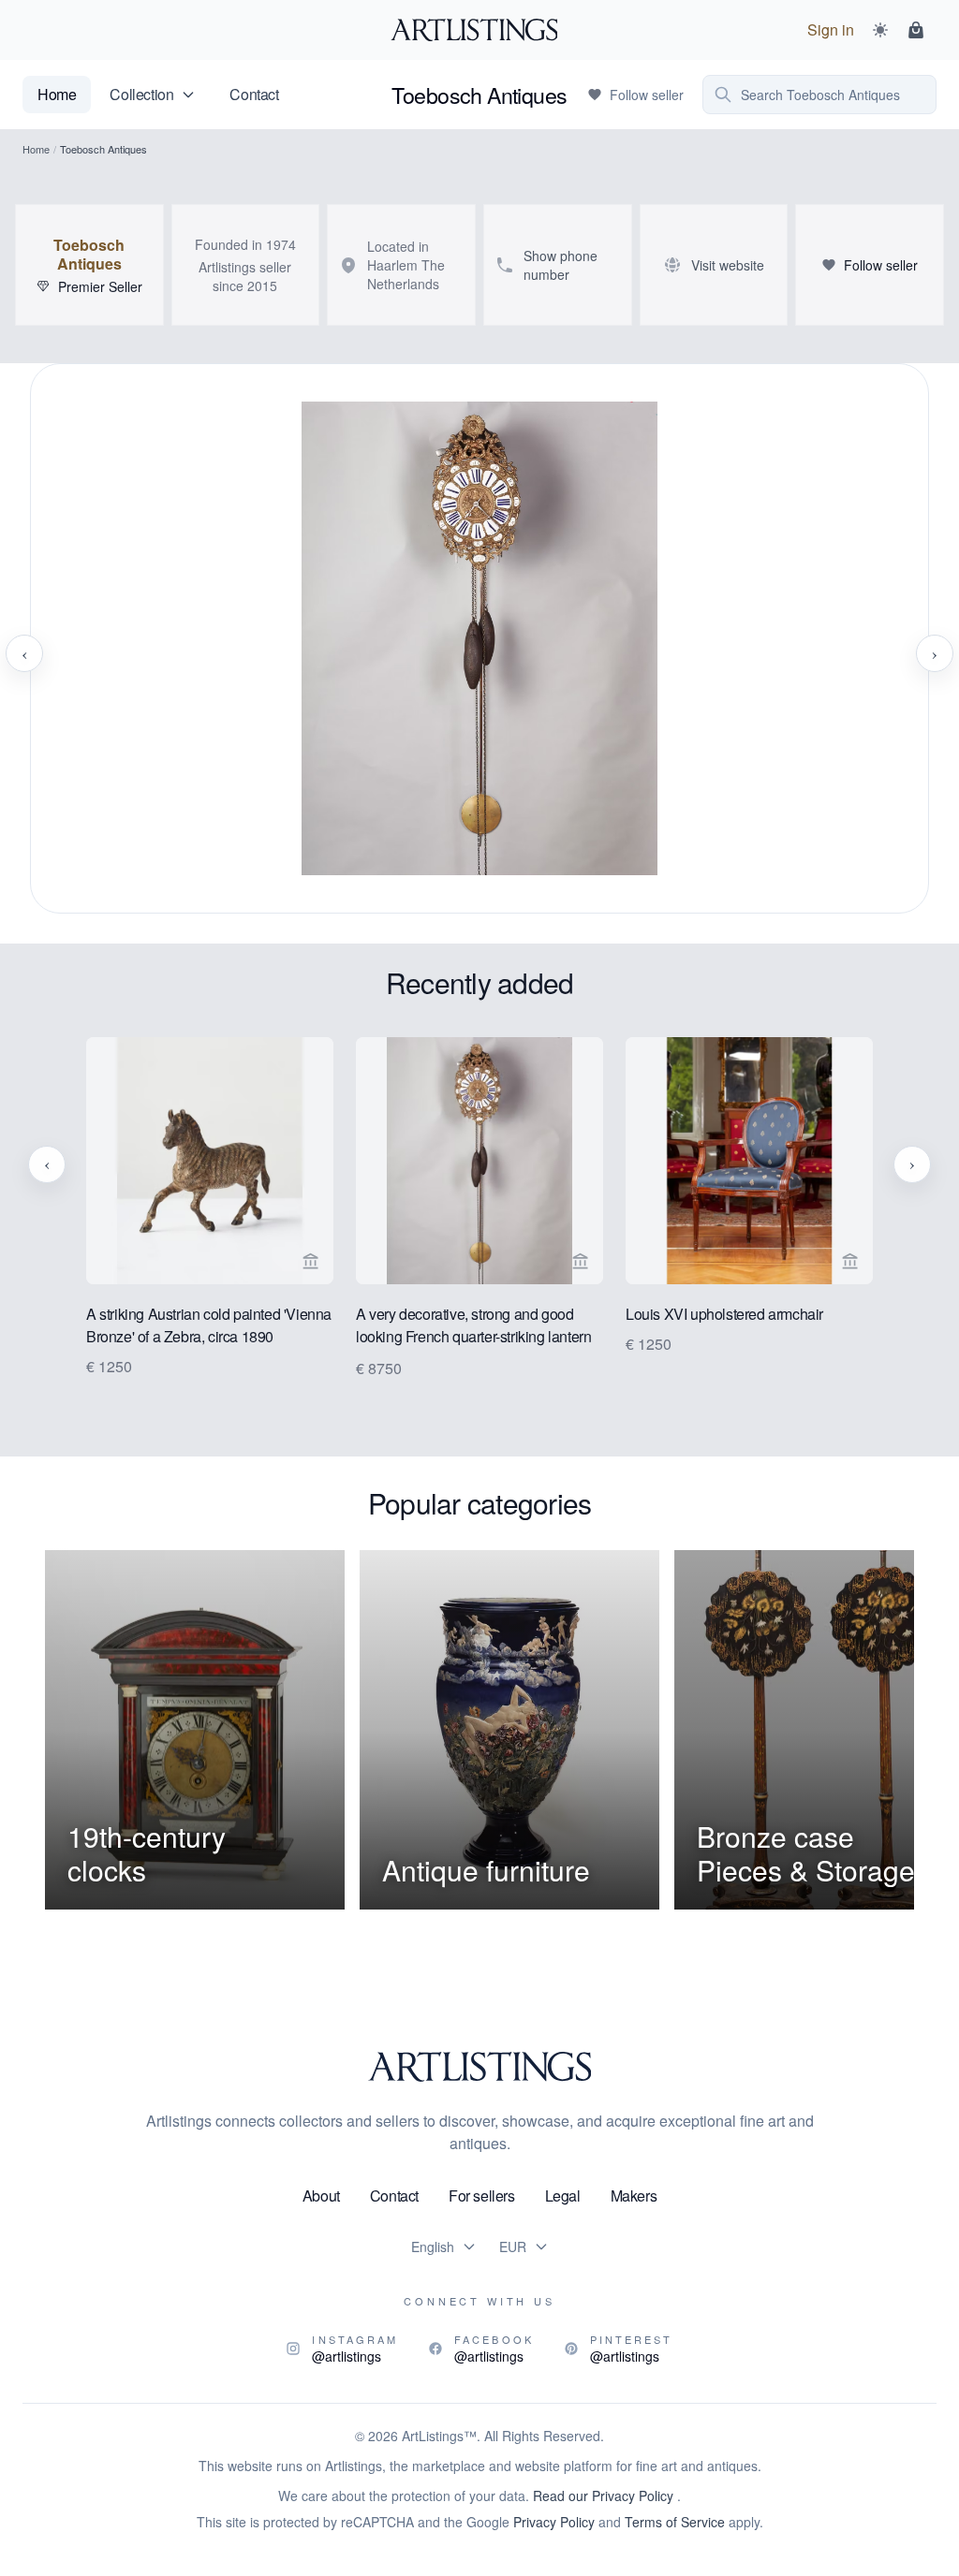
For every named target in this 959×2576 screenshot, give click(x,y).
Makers (634, 2195)
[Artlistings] (480, 30)
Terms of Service (675, 2522)
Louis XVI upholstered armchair (724, 1314)
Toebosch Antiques (89, 255)
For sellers (482, 2195)
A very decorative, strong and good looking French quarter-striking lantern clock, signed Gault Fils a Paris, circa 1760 (473, 1326)
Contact (254, 94)
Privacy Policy (554, 2522)
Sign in (831, 29)
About (321, 2195)
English (433, 2247)
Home (57, 94)
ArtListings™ (439, 2436)
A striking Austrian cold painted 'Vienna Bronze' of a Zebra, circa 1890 (209, 1325)
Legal (563, 2195)
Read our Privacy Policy (605, 2495)
